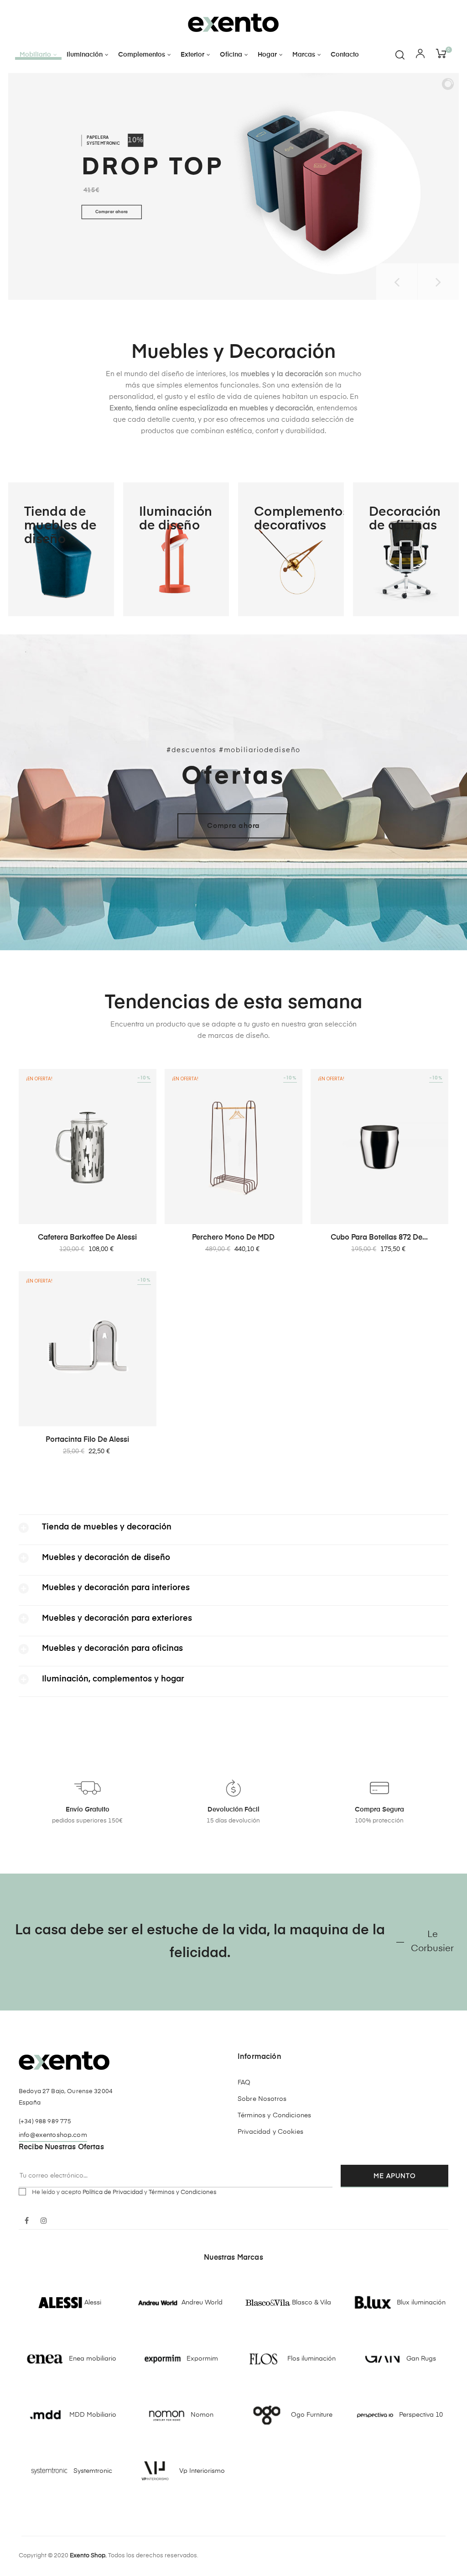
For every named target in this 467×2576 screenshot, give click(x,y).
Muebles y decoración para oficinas (112, 1649)
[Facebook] (26, 2221)
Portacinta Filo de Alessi (87, 1440)
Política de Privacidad (113, 2192)
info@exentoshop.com (53, 2135)
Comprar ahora (112, 212)
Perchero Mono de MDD (233, 1238)
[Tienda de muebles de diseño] (61, 549)
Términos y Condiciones (274, 2115)
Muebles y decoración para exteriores (117, 1618)
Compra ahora (233, 826)
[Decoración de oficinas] (406, 549)
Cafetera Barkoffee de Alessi (87, 1238)
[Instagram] (44, 2221)
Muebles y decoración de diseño (106, 1558)
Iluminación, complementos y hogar (113, 1679)
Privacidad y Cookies (270, 2132)
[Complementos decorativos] (291, 549)
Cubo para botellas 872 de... (379, 1238)
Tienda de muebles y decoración (107, 1527)
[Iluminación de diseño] (176, 549)
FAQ (244, 2083)
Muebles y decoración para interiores (116, 1588)
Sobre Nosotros (262, 2099)
